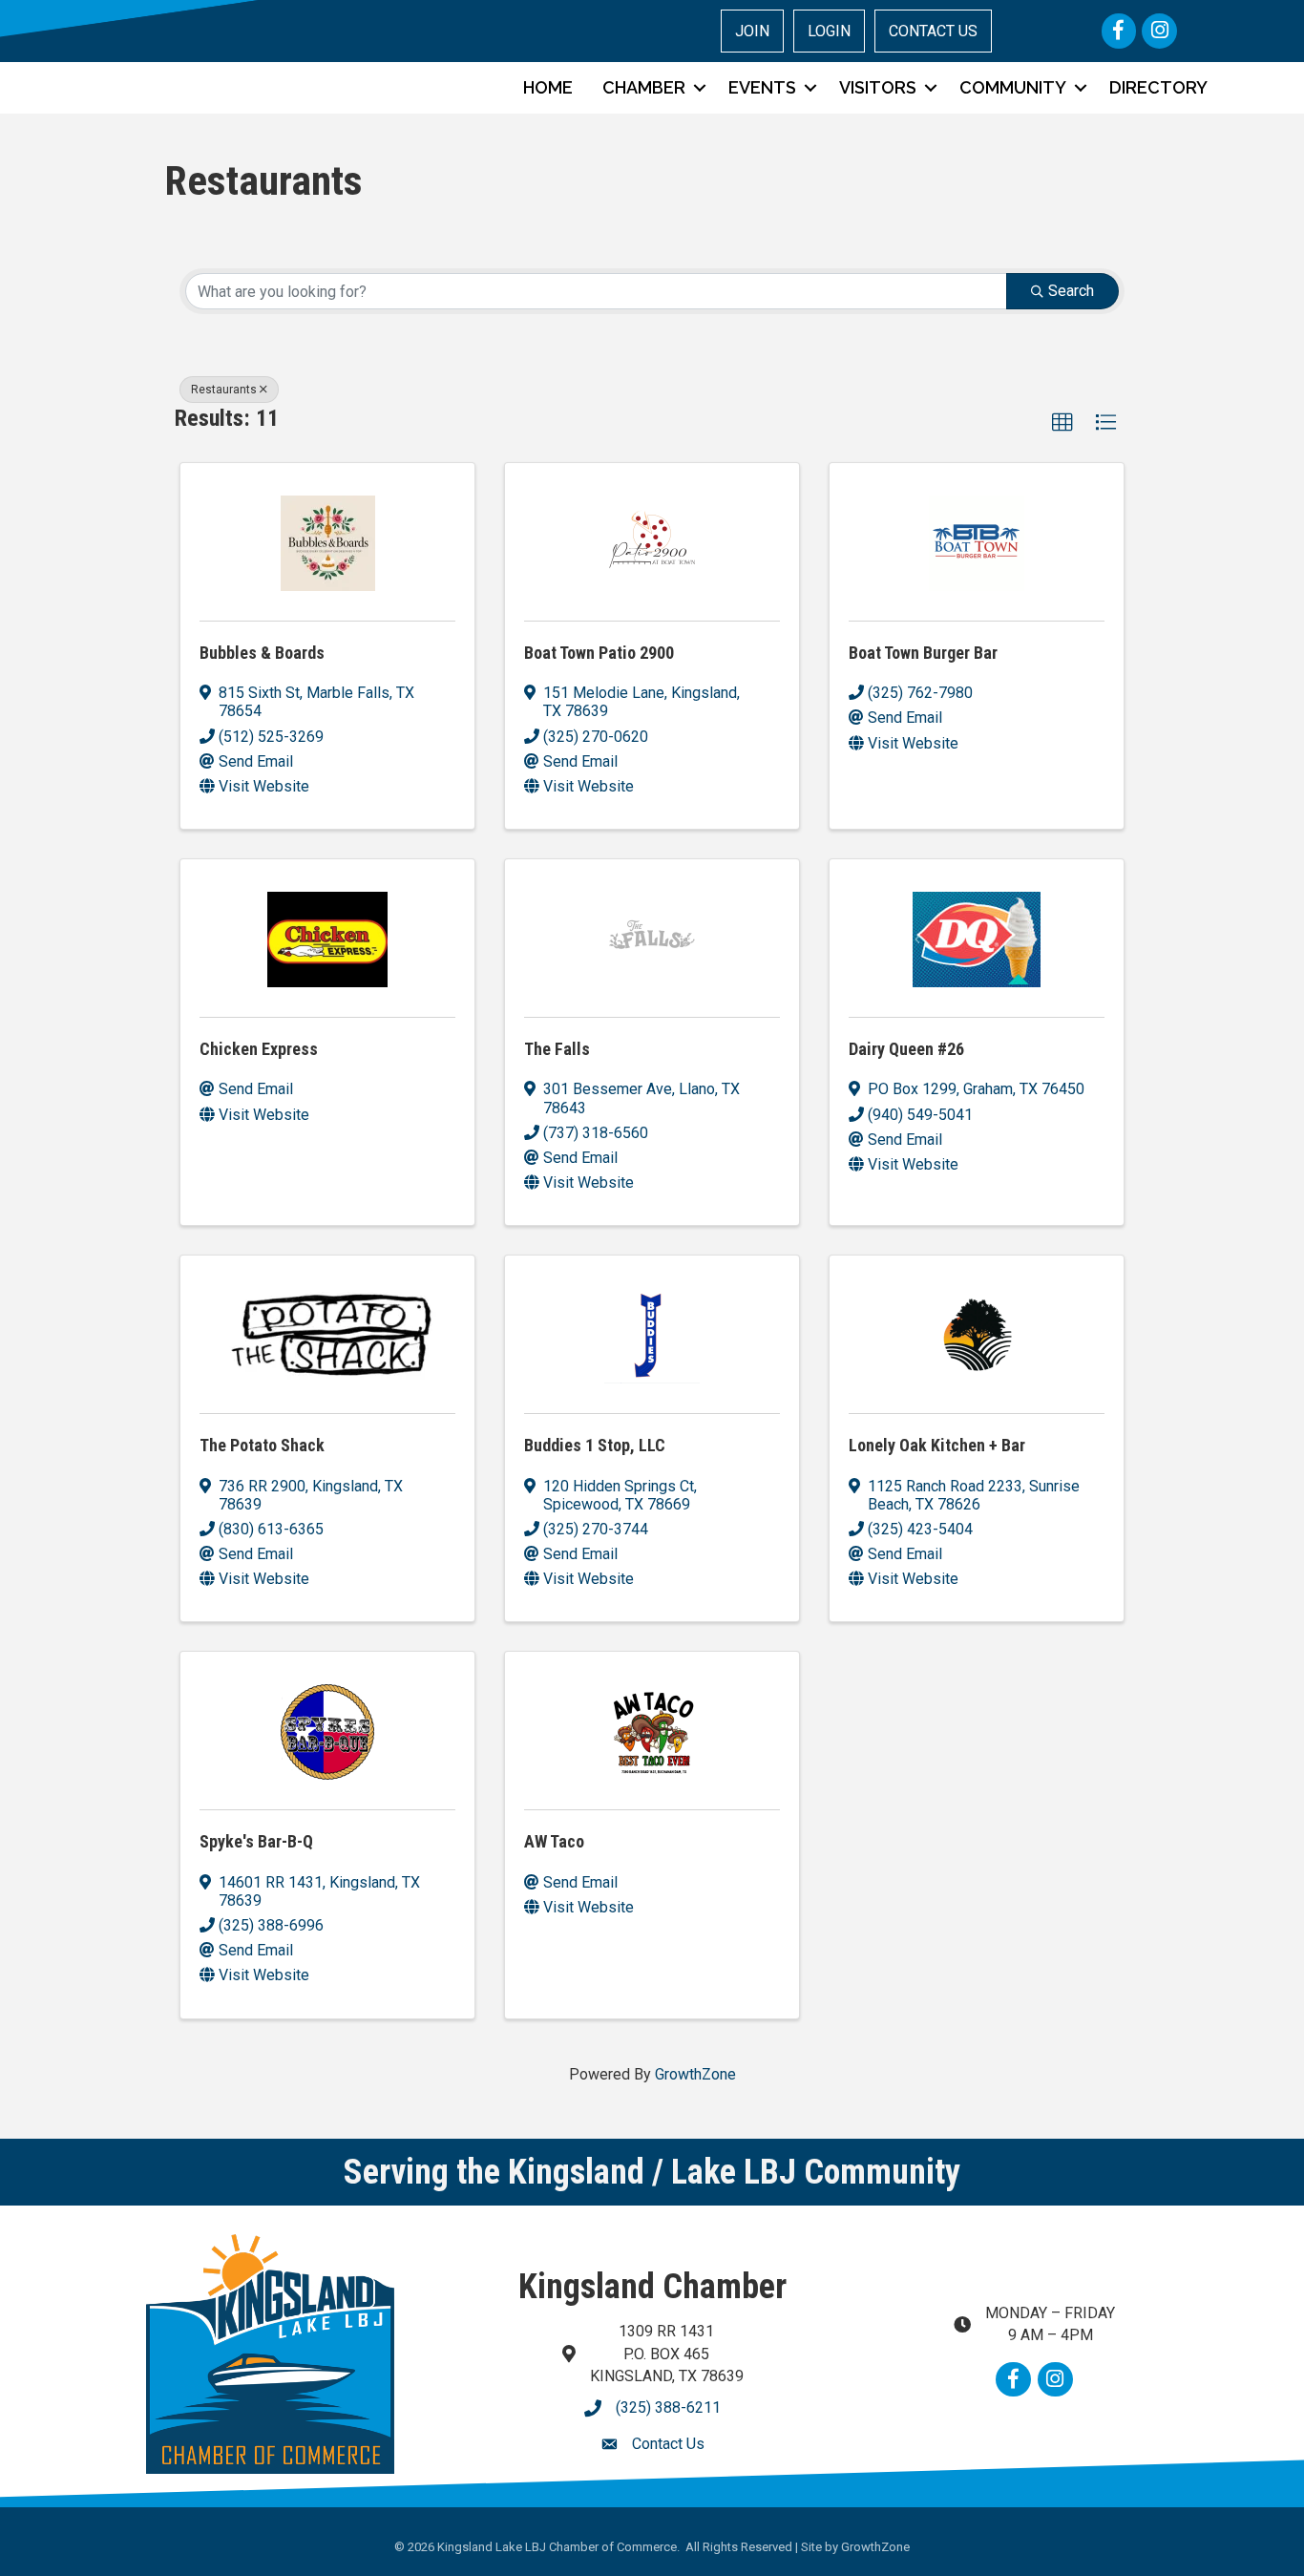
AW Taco (554, 1841)
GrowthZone (695, 2074)
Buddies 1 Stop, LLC (595, 1445)
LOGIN (829, 31)
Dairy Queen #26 (906, 1049)
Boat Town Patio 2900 (599, 653)
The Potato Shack (262, 1445)
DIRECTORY (1158, 87)
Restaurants (224, 390)
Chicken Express (259, 1049)
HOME (548, 87)
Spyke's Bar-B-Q (256, 1841)
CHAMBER (644, 87)
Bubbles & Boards (262, 653)
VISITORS (878, 87)
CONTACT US (933, 31)
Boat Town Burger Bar (923, 653)
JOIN (752, 31)
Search (1071, 291)
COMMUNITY (1013, 87)
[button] (1062, 423)
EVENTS (762, 87)
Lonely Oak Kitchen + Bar (937, 1445)
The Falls (557, 1049)
